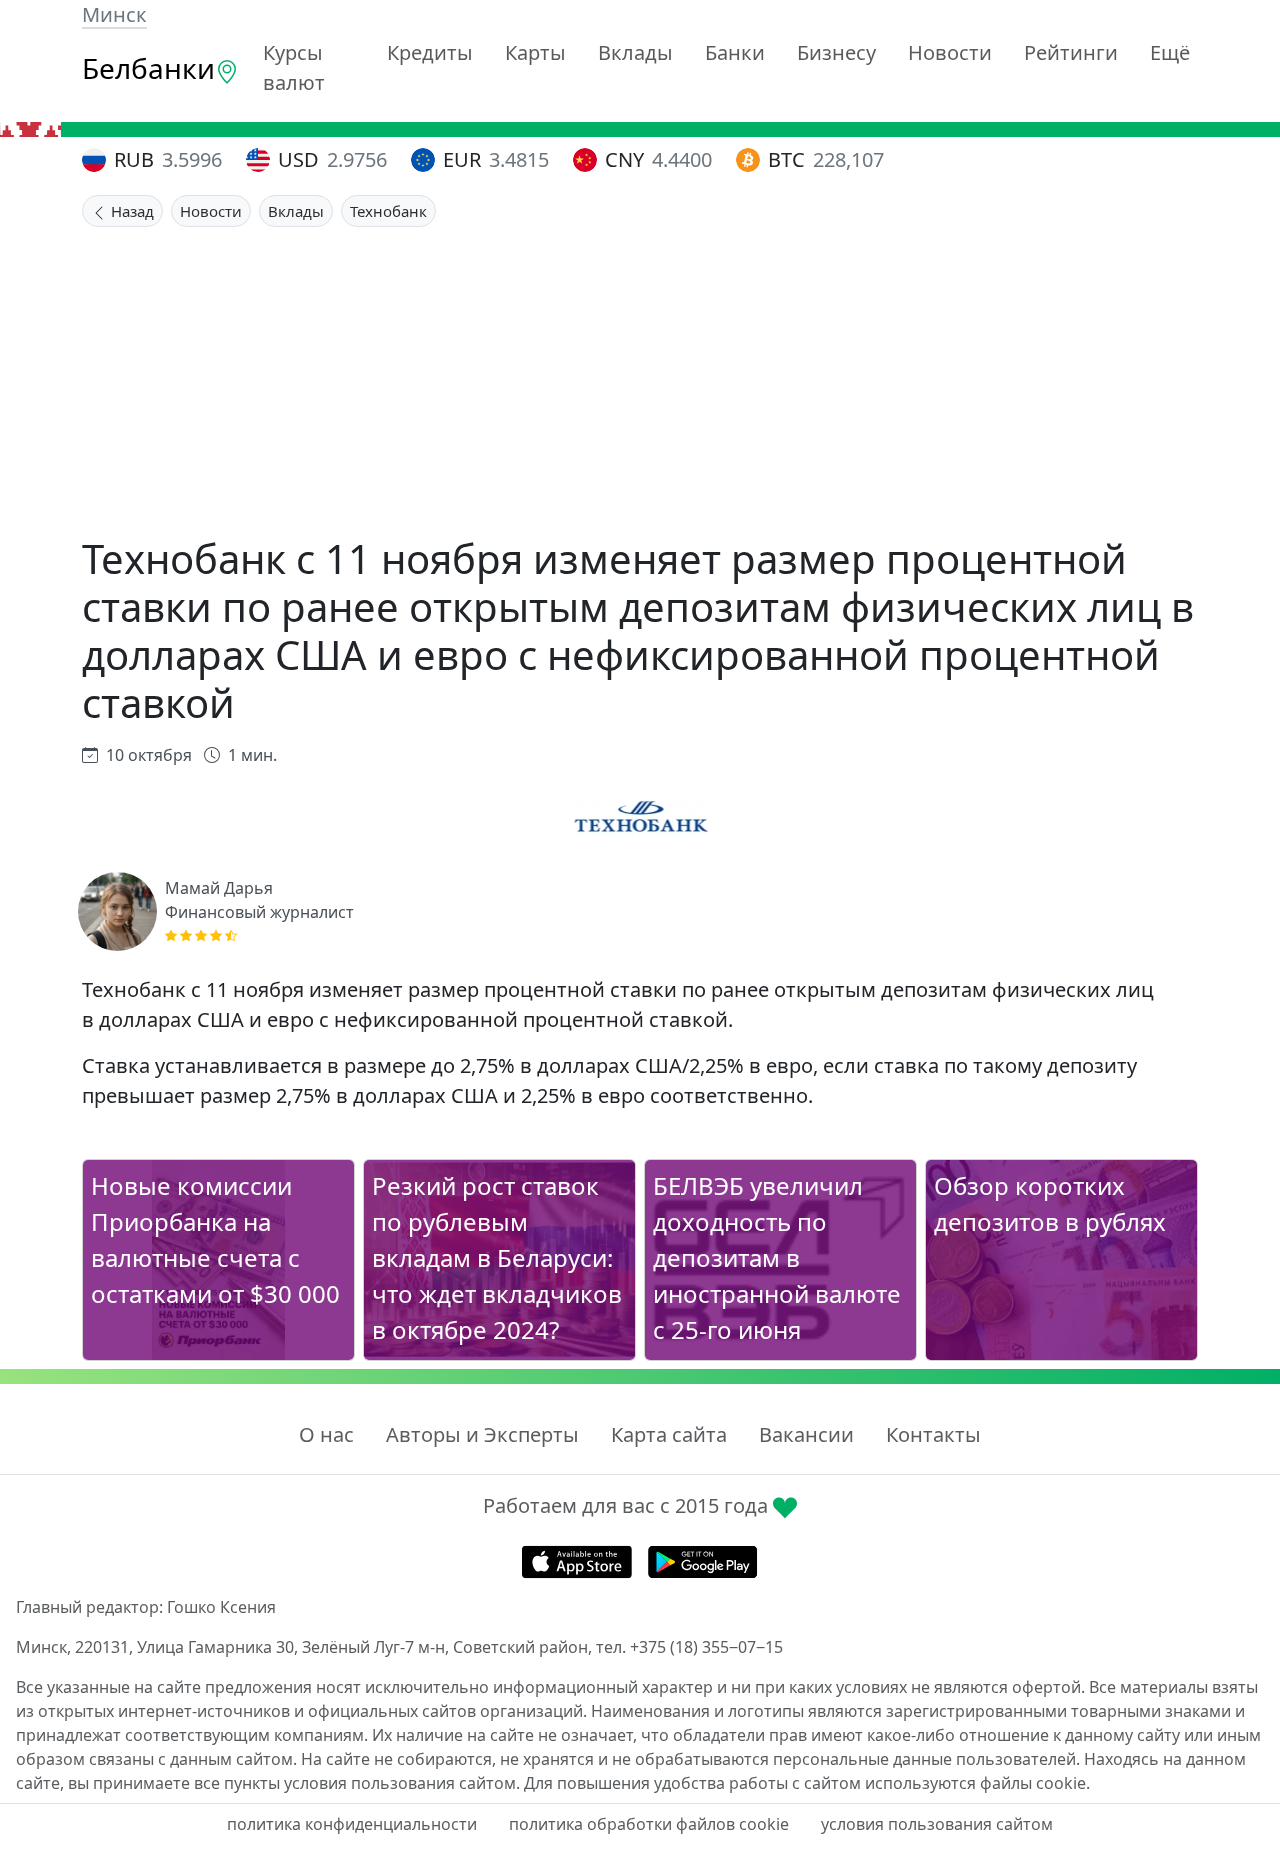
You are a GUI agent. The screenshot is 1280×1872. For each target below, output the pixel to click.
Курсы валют (294, 67)
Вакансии (806, 1434)
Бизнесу (836, 52)
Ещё (1170, 52)
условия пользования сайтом (937, 1824)
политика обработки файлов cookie (649, 1824)
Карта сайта (669, 1434)
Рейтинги (1071, 52)
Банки (735, 52)
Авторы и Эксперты (482, 1434)
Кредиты (430, 52)
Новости (950, 52)
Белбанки (148, 68)
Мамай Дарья (219, 888)
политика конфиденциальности (352, 1824)
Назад (130, 211)
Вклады (635, 52)
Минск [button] (114, 14)
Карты (535, 52)
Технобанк (388, 211)
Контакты (933, 1434)
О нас (326, 1434)
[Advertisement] (640, 377)
